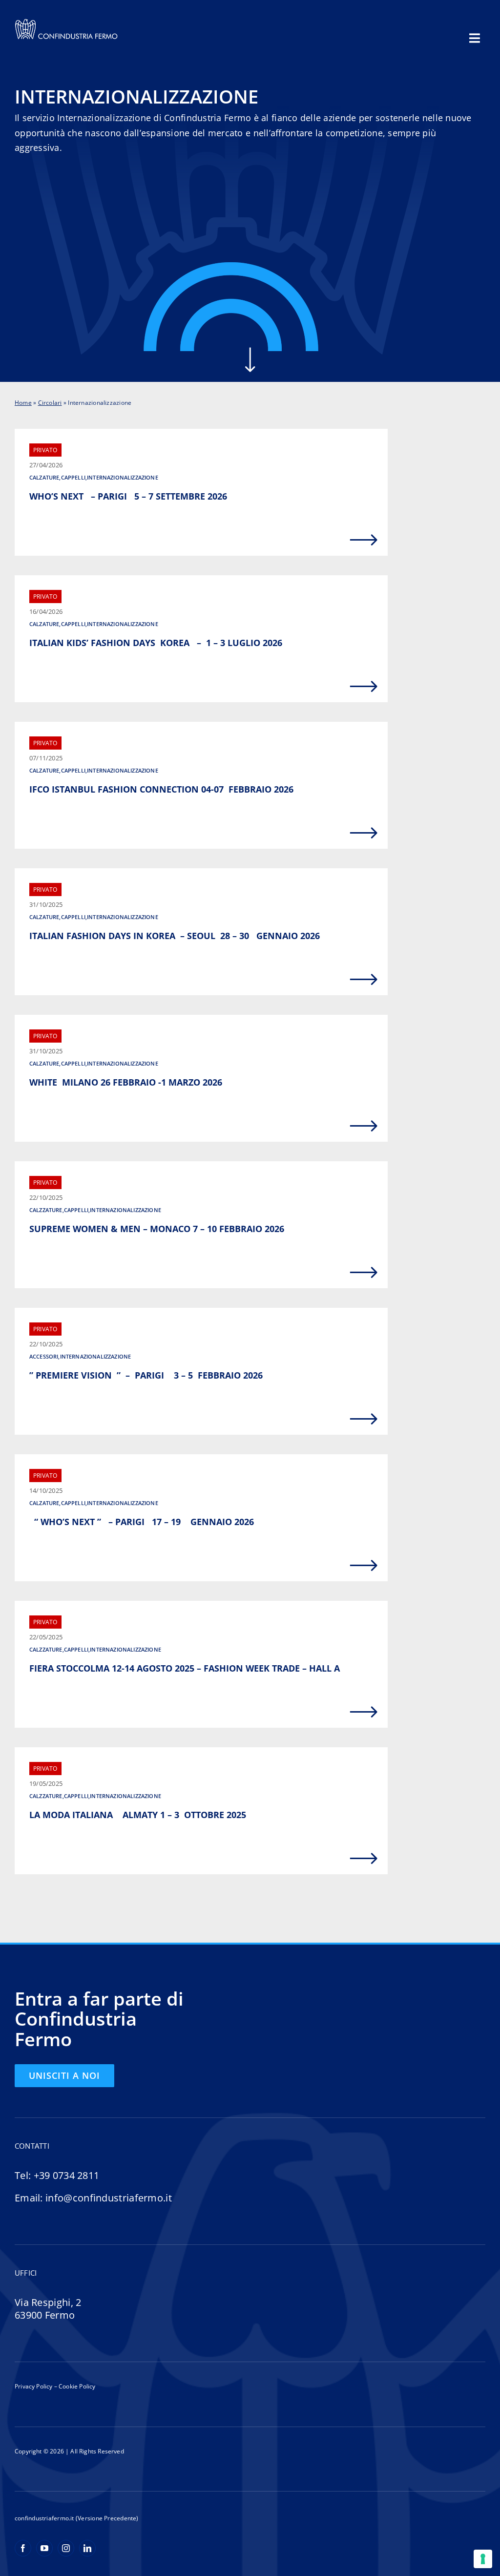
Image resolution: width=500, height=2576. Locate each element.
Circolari (50, 403)
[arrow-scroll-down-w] (250, 351)
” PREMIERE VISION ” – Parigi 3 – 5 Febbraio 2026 (146, 1375)
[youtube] (44, 2548)
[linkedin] (87, 2548)
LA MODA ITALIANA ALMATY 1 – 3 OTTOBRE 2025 (138, 1815)
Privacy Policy (34, 2386)
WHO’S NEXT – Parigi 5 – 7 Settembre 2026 (153, 496)
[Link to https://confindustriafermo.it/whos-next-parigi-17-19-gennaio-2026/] (364, 1566)
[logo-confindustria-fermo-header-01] (66, 21)
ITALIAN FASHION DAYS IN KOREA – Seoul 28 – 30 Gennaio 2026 (176, 936)
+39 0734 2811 (67, 2175)
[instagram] (66, 2548)
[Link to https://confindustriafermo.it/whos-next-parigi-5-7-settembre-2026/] (364, 540)
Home (23, 403)
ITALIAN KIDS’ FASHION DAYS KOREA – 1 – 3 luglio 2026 (157, 643)
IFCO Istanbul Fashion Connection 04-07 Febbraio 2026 (161, 789)
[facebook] (23, 2548)
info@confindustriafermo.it (109, 2198)
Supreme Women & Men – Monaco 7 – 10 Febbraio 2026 (157, 1229)
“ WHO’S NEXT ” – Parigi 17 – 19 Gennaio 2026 (143, 1522)
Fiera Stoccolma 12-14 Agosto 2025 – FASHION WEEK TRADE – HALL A (185, 1668)
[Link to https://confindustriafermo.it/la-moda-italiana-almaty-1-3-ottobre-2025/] (364, 1859)
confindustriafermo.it (44, 2518)
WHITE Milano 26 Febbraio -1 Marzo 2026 (126, 1082)
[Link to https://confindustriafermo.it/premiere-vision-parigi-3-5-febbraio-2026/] (364, 1419)
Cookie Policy (76, 2386)
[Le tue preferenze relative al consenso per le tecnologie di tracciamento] (483, 2559)
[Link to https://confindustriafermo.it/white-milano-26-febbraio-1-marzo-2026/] (364, 1126)
